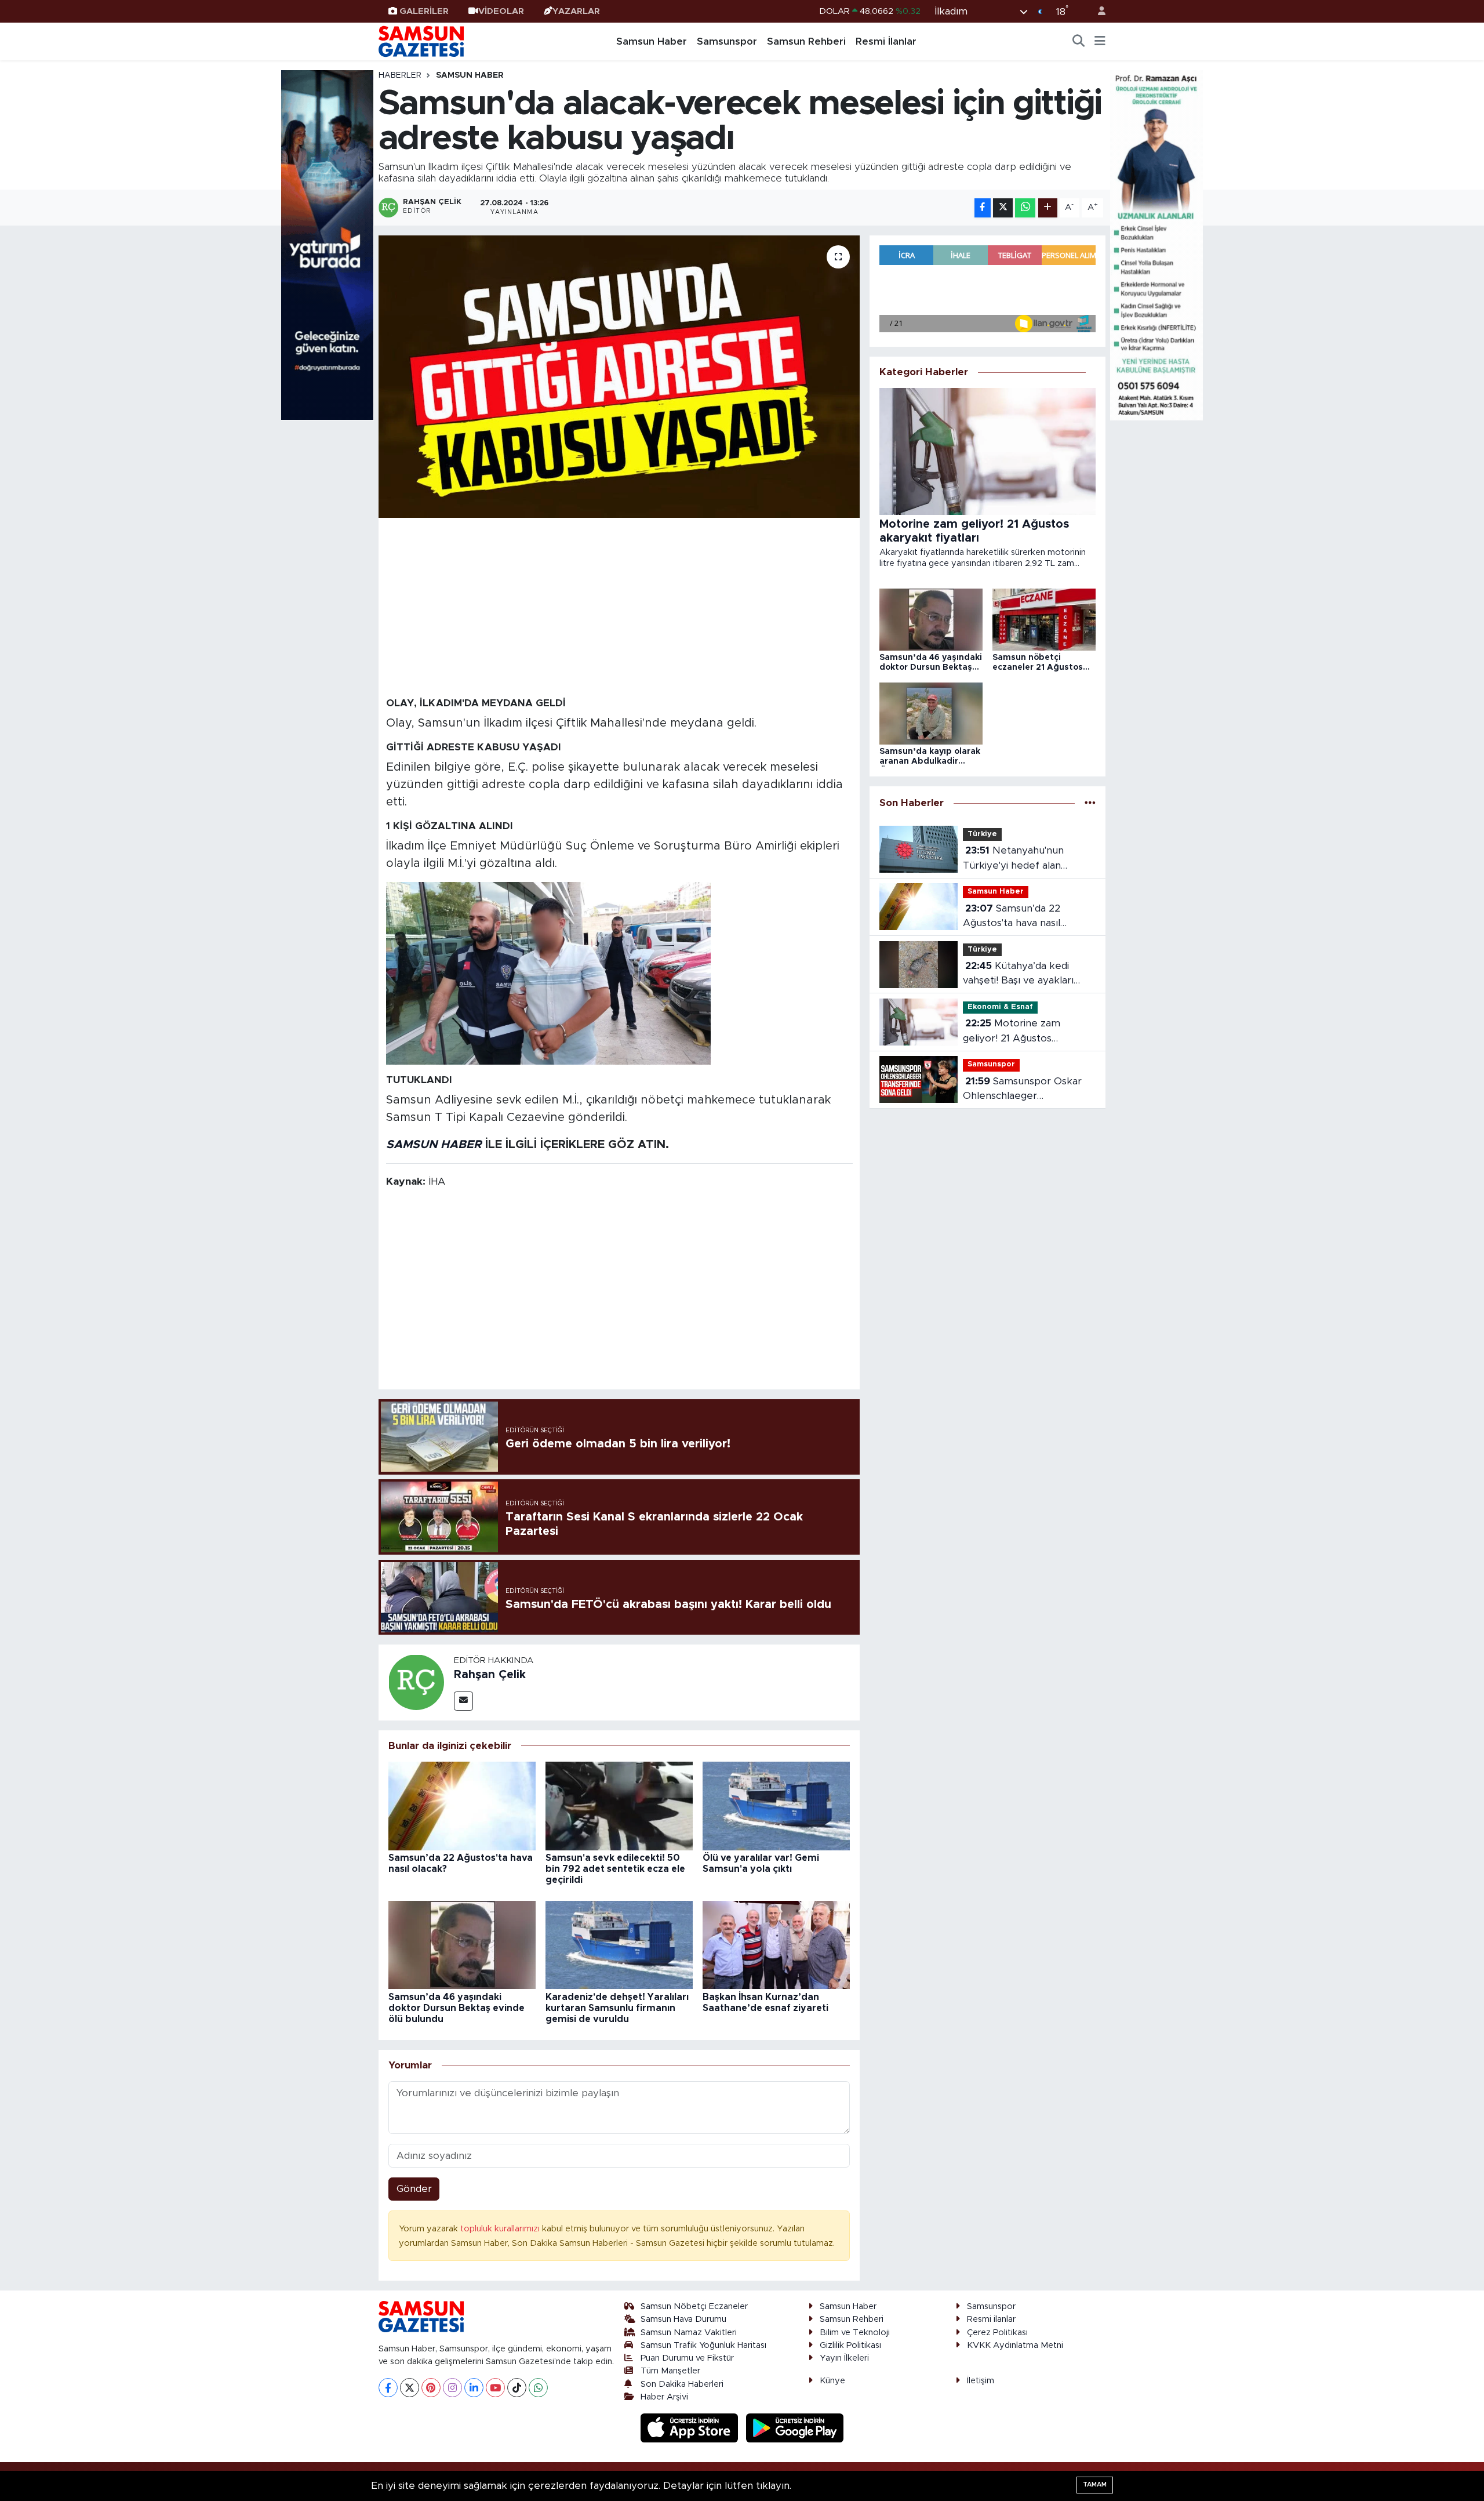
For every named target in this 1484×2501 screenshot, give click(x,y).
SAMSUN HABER (434, 1145)
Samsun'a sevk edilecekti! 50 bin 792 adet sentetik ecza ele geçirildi (615, 1869)
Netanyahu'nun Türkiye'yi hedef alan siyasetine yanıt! (1013, 859)
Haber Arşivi (664, 2397)
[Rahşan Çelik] (416, 1682)
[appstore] (691, 2428)
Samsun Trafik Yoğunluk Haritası (703, 2345)
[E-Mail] (463, 1701)
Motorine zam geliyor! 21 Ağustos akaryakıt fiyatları (1012, 1032)
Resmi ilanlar (991, 2319)
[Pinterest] (431, 2388)
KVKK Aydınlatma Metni (1015, 2345)
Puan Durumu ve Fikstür (687, 2358)
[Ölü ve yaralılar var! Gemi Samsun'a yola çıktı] (776, 1805)
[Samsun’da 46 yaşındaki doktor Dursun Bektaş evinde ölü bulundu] (462, 1945)
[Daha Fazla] (1048, 208)
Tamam (1095, 2484)
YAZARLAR (576, 11)
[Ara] (1079, 42)
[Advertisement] (619, 607)
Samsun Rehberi (806, 41)
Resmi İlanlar (886, 41)
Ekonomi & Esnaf (1000, 1007)
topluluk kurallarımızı (501, 2229)
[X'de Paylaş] (1003, 208)
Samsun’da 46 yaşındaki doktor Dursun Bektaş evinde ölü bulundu (457, 2008)
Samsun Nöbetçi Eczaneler (694, 2306)
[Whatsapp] (538, 2388)
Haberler (400, 75)
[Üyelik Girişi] (1097, 11)
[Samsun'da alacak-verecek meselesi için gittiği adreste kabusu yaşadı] (619, 377)
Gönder (414, 2189)
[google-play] (795, 2428)
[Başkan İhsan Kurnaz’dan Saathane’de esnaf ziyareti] (776, 1945)
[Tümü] (1090, 803)
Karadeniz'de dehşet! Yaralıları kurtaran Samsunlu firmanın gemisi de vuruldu (617, 2008)
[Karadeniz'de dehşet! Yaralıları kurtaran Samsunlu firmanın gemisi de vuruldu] (619, 1945)
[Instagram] (452, 2388)
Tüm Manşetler (670, 2371)
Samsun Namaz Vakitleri (689, 2333)
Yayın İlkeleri (844, 2358)
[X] (410, 2388)
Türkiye (982, 834)
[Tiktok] (517, 2388)
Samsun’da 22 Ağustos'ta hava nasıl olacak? (1012, 917)
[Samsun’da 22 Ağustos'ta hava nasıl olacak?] (462, 1805)
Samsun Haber (652, 41)
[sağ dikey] (1156, 244)
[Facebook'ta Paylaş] (983, 208)
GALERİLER (424, 11)
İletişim (981, 2381)
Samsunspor (727, 41)
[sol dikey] (328, 244)
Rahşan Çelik (490, 1675)
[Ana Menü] (1100, 42)
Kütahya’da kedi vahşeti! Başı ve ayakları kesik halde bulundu (1018, 974)
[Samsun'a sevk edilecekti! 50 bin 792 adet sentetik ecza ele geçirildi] (619, 1805)
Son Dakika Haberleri (682, 2384)
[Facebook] (388, 2388)
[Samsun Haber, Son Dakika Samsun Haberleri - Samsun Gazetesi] (422, 41)
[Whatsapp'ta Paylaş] (1025, 208)
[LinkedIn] (474, 2388)
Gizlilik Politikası (850, 2345)
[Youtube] (495, 2388)
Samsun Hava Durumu (683, 2319)
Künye (832, 2381)
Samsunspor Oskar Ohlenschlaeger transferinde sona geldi (1022, 1090)
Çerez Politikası (997, 2333)
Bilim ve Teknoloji (855, 2333)
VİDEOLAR (501, 11)
